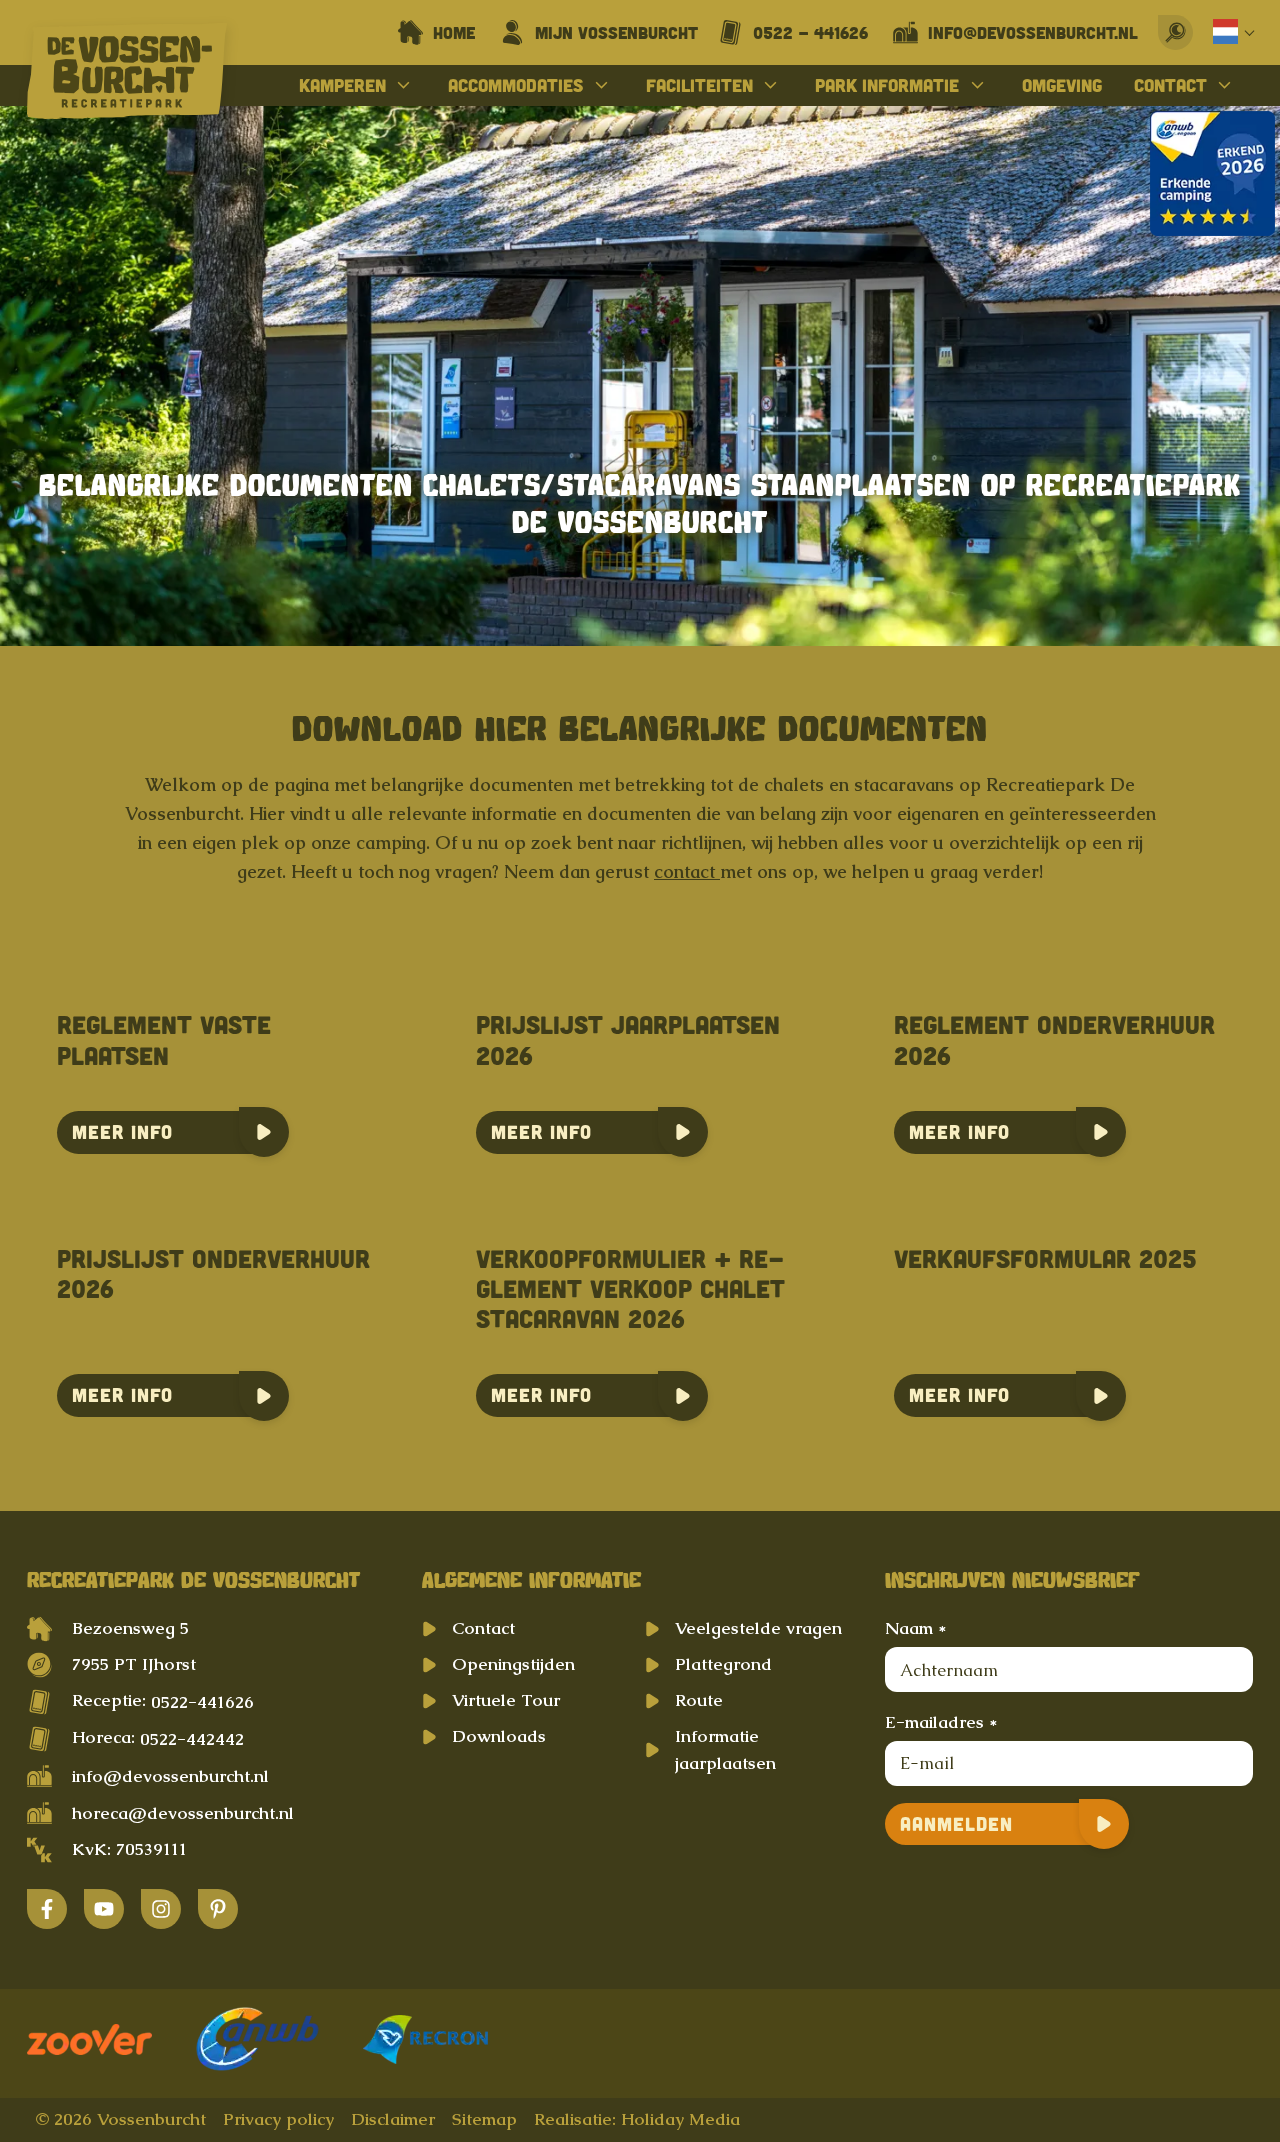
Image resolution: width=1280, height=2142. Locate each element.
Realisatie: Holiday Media (637, 2119)
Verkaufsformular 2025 (1045, 1258)
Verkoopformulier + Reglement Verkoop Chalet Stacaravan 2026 (630, 1288)
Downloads (499, 1736)
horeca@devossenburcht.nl (183, 1813)
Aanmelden (956, 1823)
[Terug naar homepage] (127, 75)
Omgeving (1062, 85)
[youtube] (104, 1909)
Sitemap (484, 2119)
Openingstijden (513, 1664)
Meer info (122, 1131)
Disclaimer (393, 2119)
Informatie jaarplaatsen (725, 1749)
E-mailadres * (941, 1722)
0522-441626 (202, 1702)
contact (687, 871)
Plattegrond (723, 1664)
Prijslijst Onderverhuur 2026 (213, 1273)
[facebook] (47, 1909)
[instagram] (161, 1909)
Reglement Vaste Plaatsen (164, 1039)
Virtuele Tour (506, 1700)
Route (699, 1700)
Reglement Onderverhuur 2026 (1054, 1039)
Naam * (915, 1628)
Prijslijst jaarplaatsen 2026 (628, 1039)
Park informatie (887, 85)
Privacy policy (278, 2119)
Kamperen (342, 85)
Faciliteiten (699, 85)
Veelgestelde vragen (758, 1628)
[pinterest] (218, 1909)
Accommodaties (515, 85)
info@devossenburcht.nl (170, 1776)
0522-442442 (192, 1739)
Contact (1170, 85)
